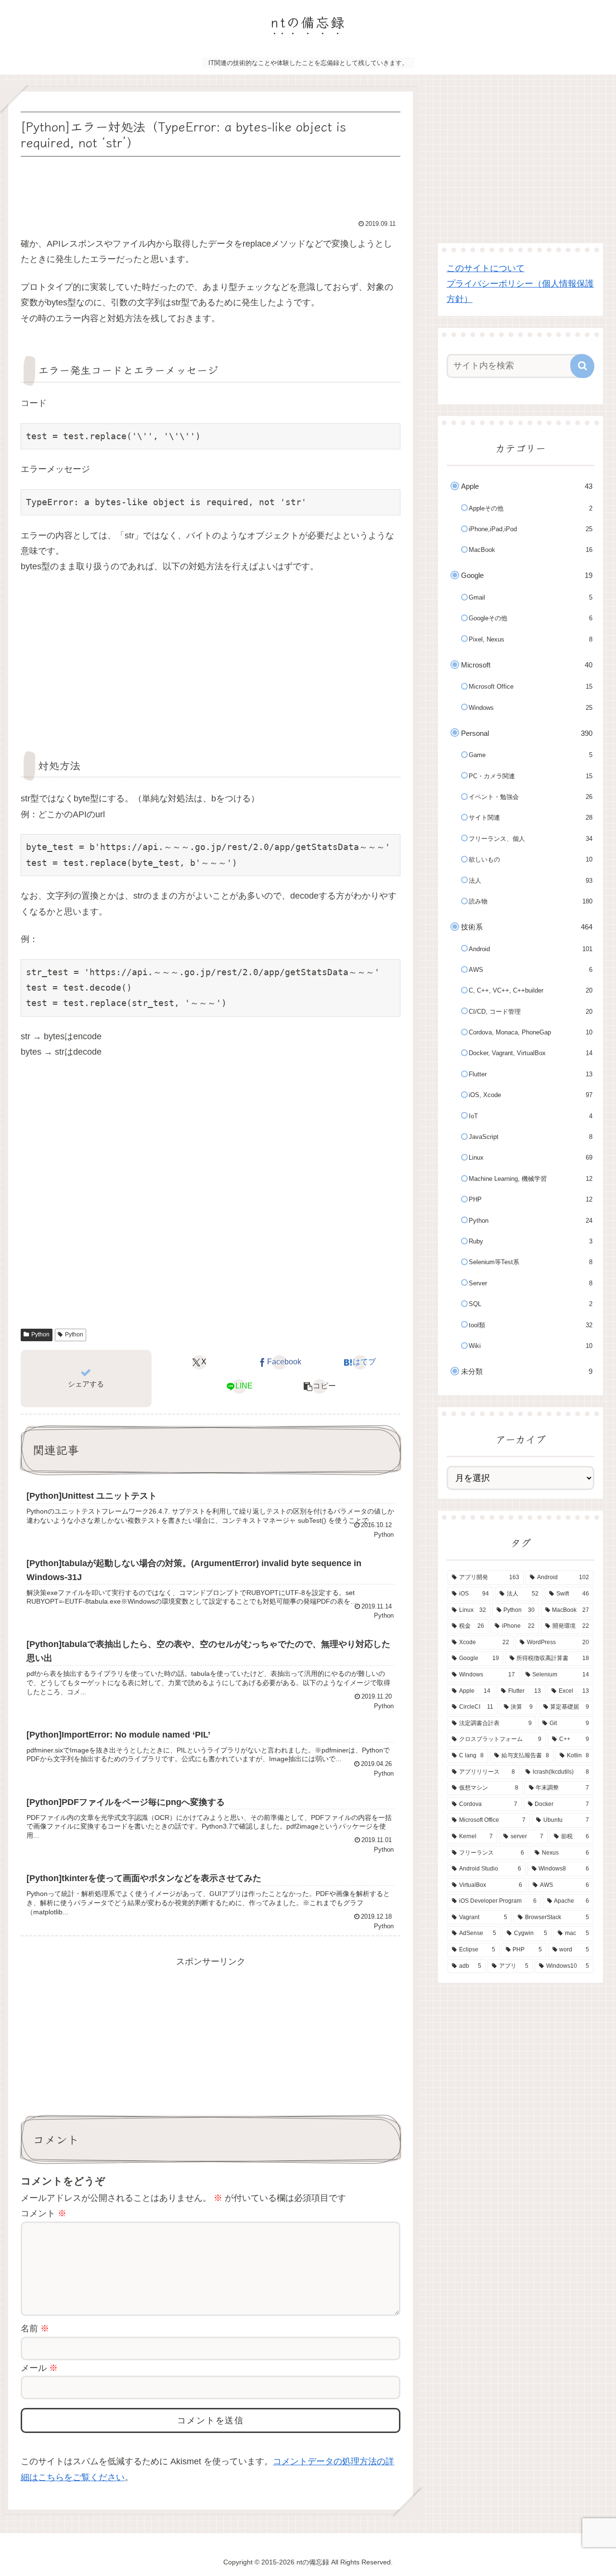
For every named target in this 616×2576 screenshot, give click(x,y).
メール (39, 2368)
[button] (320, 1386)
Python (40, 1334)
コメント (44, 2213)
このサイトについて (486, 268)
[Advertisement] (211, 186)
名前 (35, 2328)
